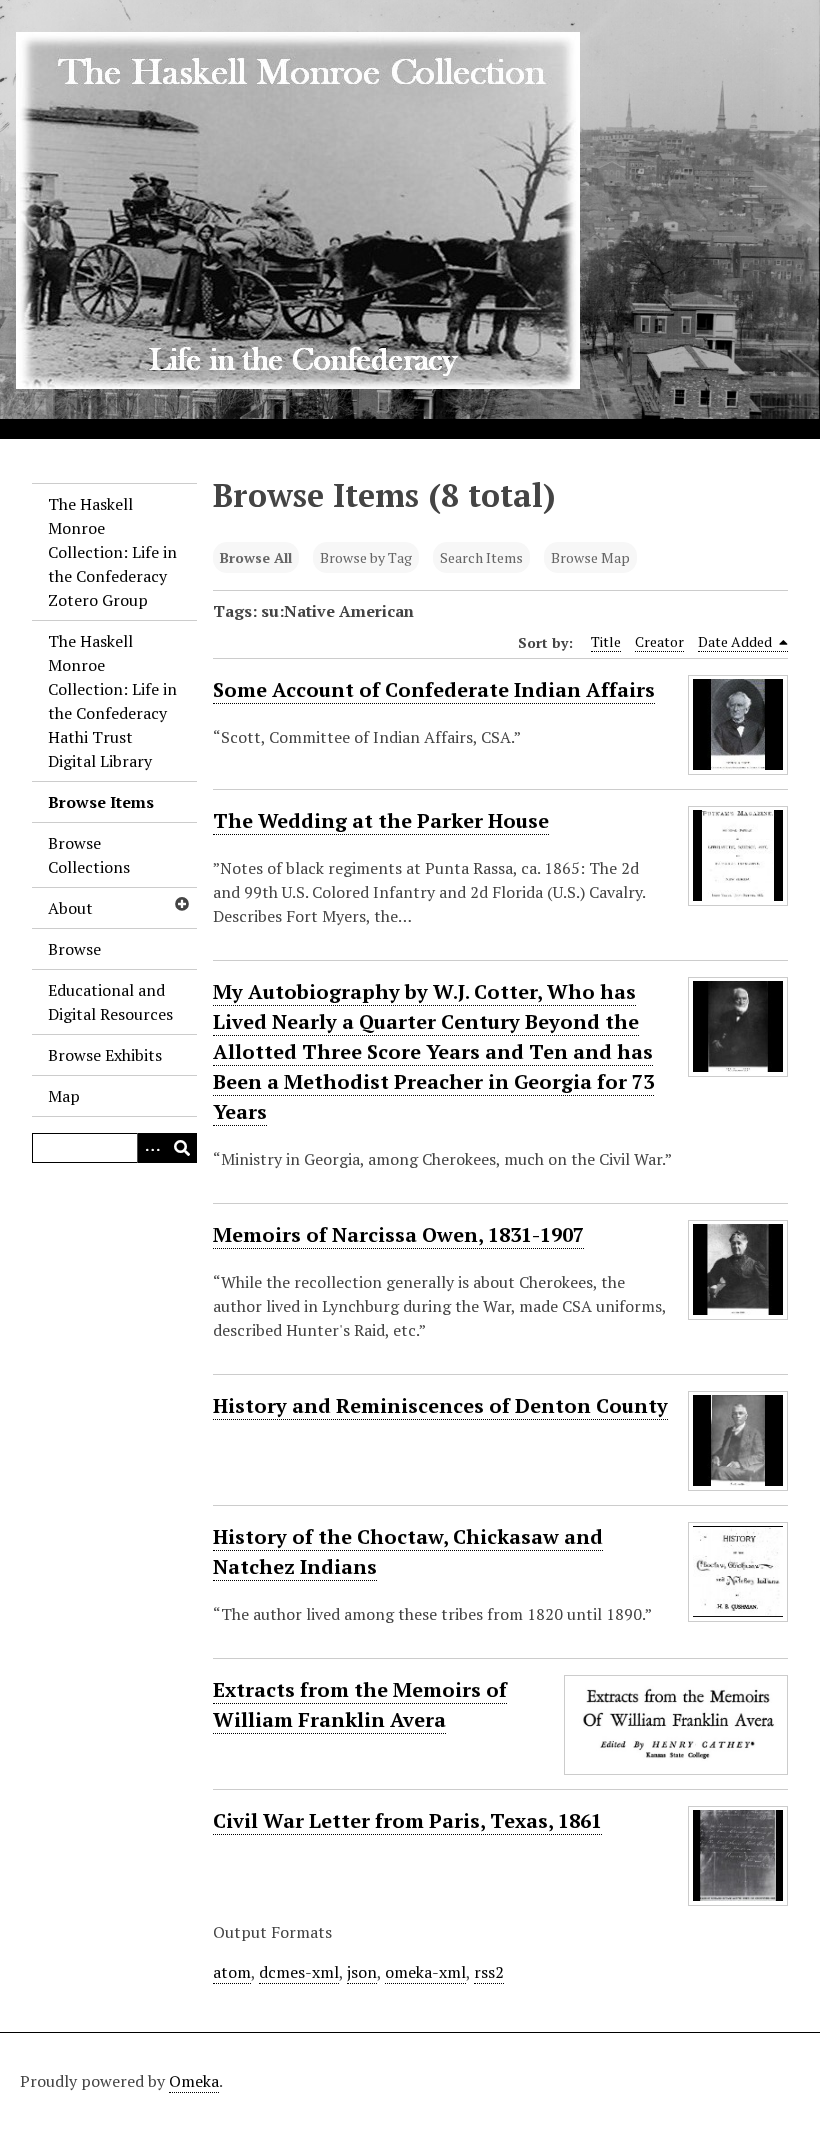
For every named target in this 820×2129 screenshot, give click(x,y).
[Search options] (152, 1148)
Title (606, 641)
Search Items (481, 557)
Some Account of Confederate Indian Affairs (434, 689)
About (70, 908)
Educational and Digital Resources (110, 1002)
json (362, 1972)
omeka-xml (425, 1972)
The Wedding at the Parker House (381, 820)
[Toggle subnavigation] (181, 904)
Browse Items (101, 802)
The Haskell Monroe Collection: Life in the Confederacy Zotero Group (112, 552)
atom (232, 1972)
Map (64, 1096)
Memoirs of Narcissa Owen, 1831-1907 (398, 1234)
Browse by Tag (366, 557)
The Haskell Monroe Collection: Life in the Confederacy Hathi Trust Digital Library (112, 701)
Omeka (194, 2081)
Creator (659, 641)
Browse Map (590, 557)
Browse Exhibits (105, 1055)
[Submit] (182, 1148)
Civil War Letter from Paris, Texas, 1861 (407, 1820)
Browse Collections (89, 855)
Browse (74, 949)
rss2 (489, 1972)
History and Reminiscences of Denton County (440, 1405)
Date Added (736, 641)
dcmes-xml (299, 1972)
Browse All (256, 557)
